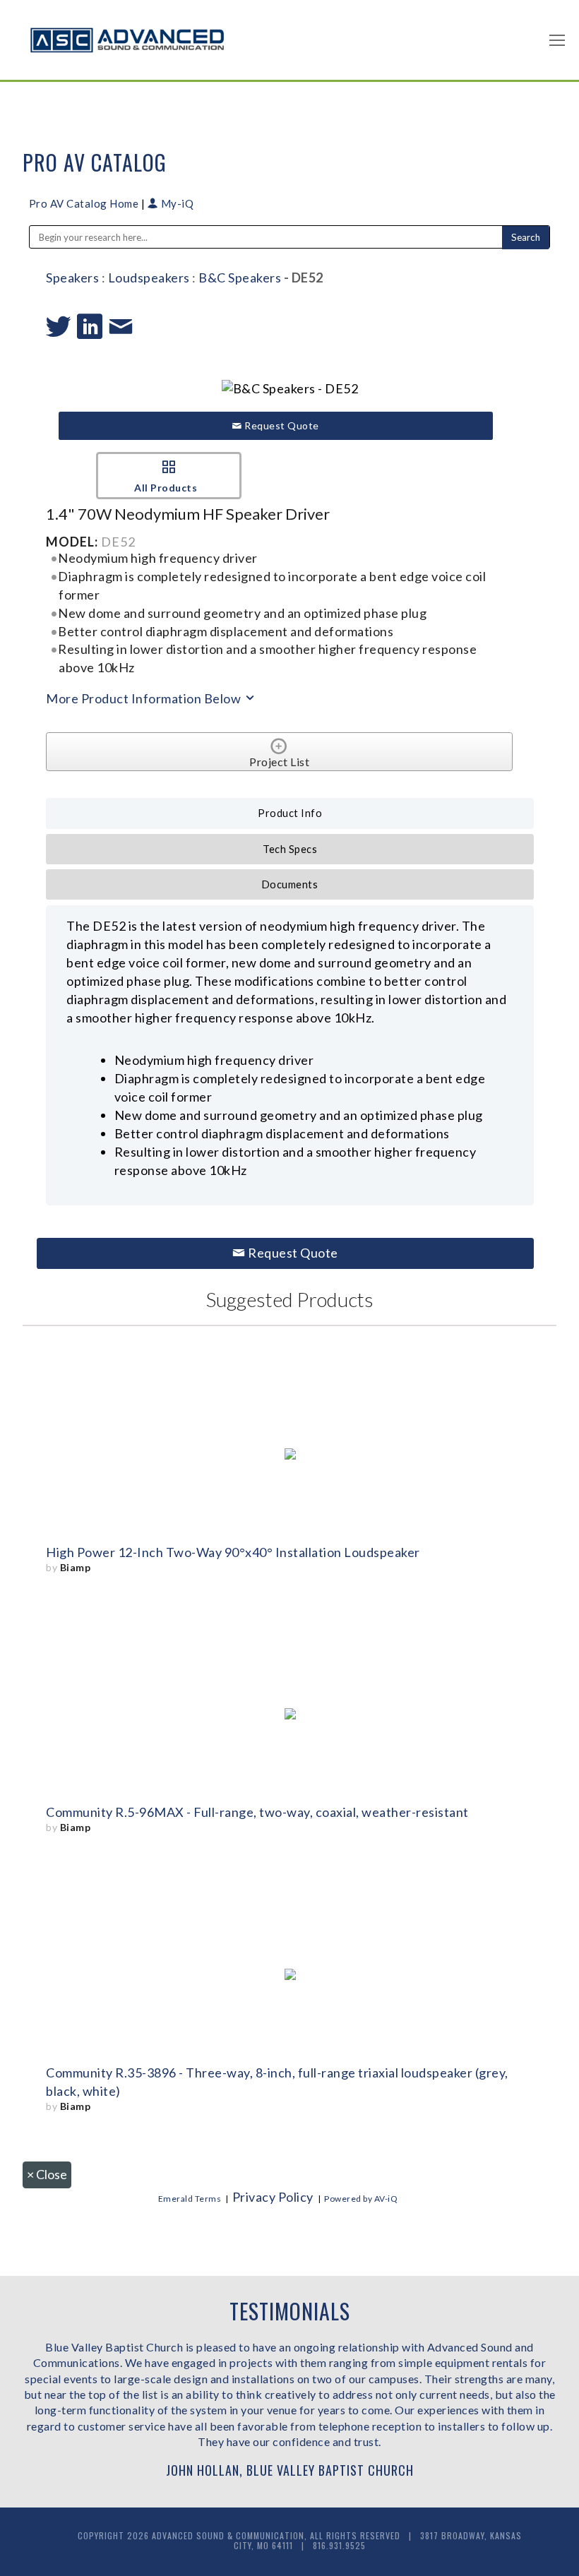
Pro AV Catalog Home (85, 203)
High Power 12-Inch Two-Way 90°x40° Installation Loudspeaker (233, 1552)
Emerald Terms (190, 2199)
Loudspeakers (149, 278)
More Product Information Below (145, 698)
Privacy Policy (273, 2197)
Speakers (72, 278)
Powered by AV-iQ (361, 2199)
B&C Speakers (240, 278)
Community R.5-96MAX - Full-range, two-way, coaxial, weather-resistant (257, 1812)
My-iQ (176, 203)
